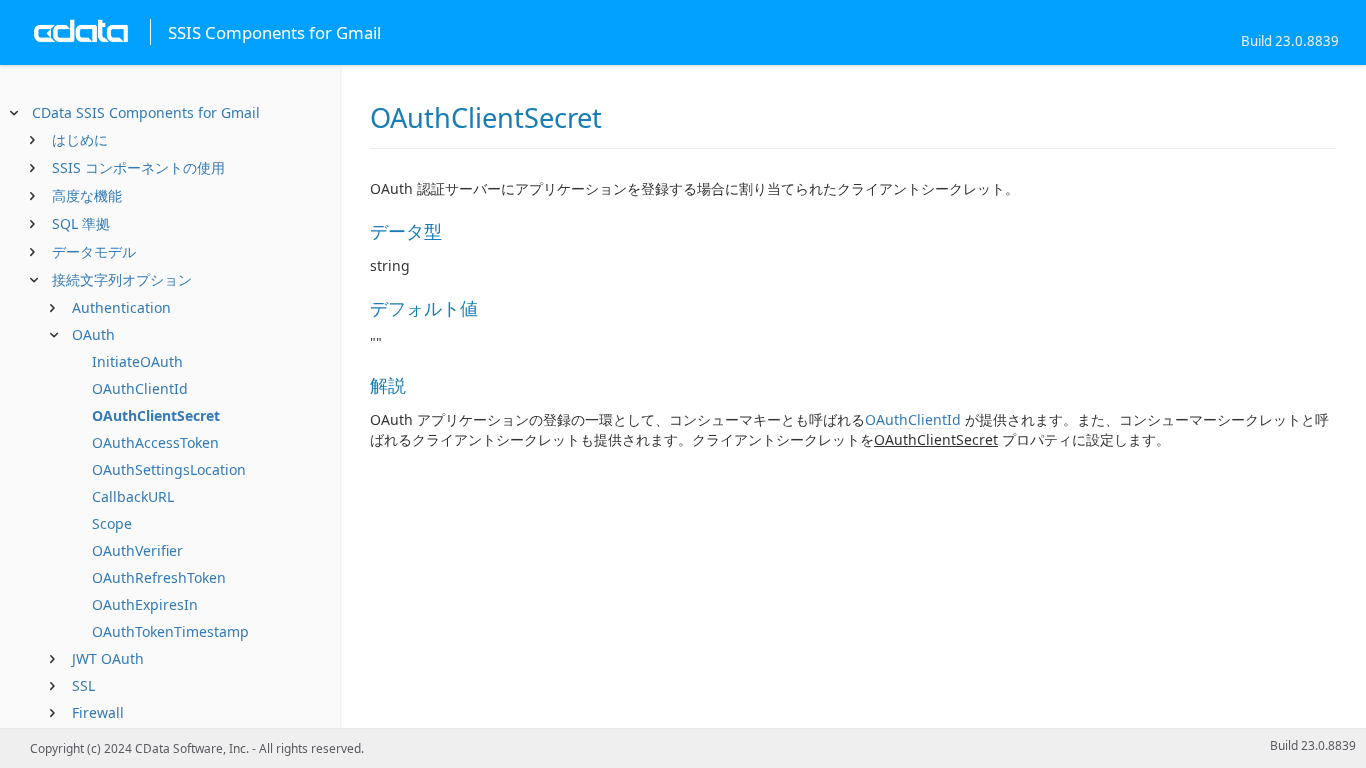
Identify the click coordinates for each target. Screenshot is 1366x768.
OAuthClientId (140, 388)
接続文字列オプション (122, 279)
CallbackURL (133, 496)
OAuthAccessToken (155, 442)
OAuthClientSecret (156, 415)
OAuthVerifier (137, 550)
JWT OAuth (108, 658)
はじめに (80, 139)
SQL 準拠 (81, 223)
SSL (83, 685)
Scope (112, 523)
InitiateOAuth (137, 361)
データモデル (94, 251)
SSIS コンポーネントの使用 (138, 167)
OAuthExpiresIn (145, 604)
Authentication (121, 307)
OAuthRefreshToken (159, 577)
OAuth (93, 334)
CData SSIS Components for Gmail (146, 112)
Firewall (98, 712)
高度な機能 (87, 195)
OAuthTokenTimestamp (170, 631)
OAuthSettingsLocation (169, 469)
